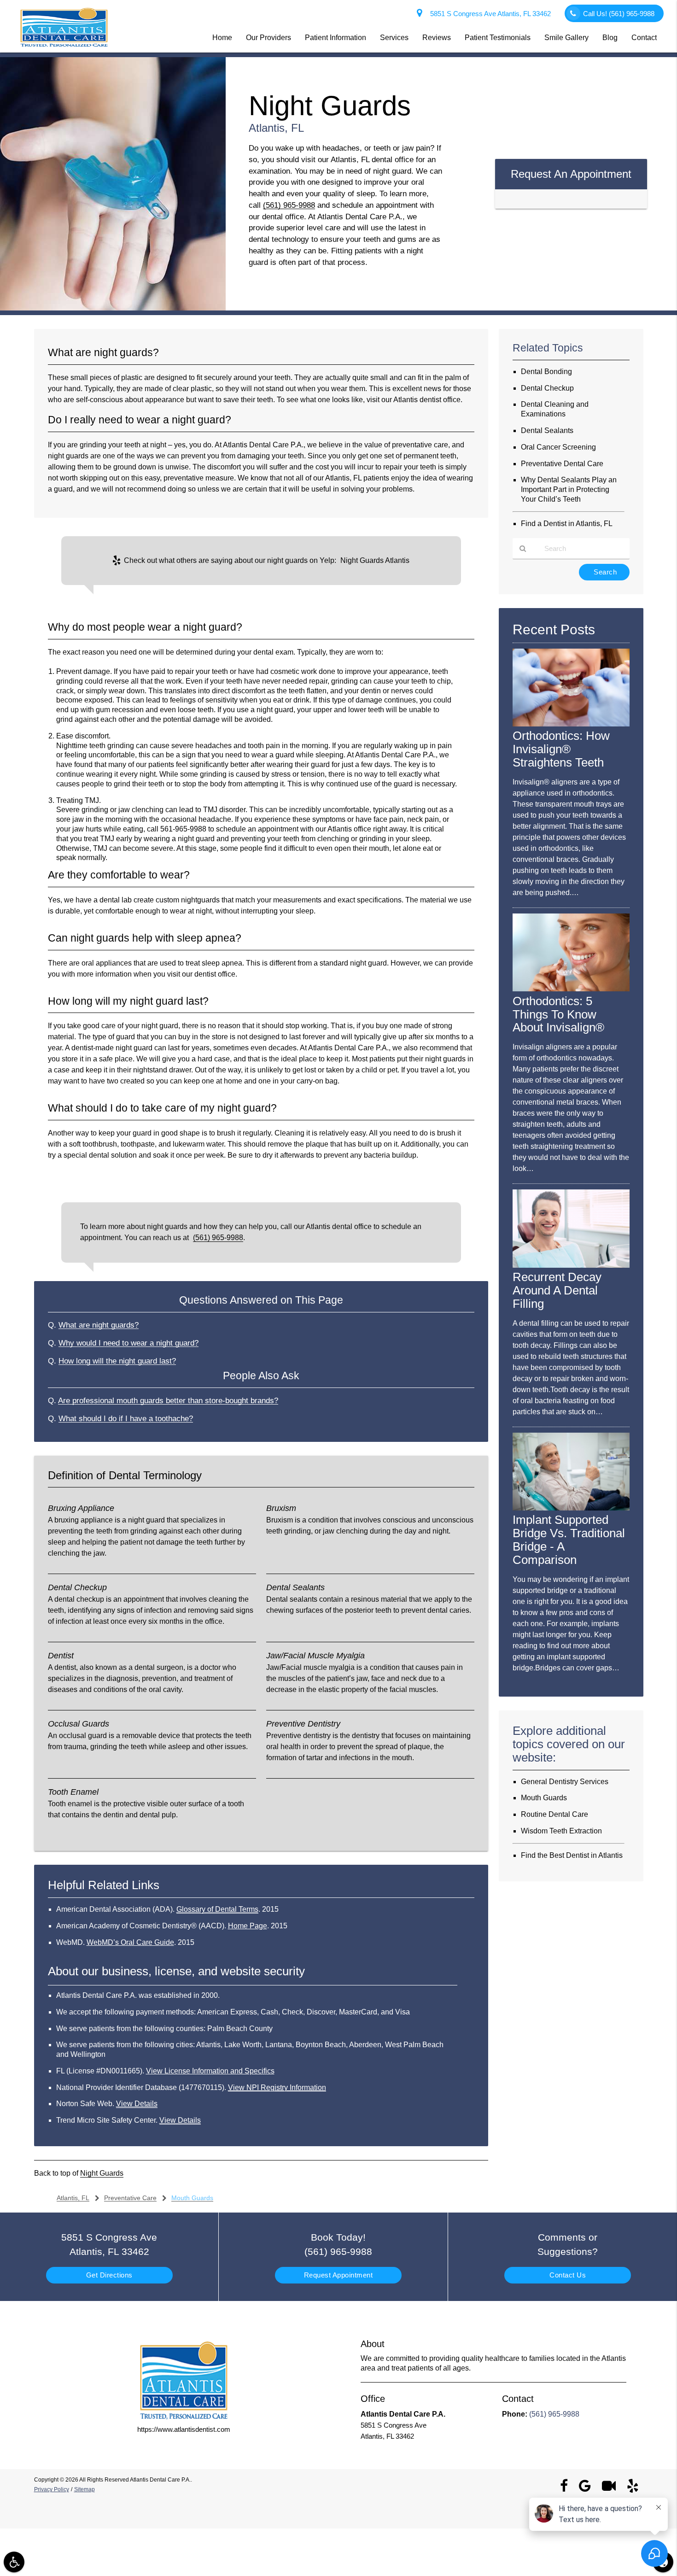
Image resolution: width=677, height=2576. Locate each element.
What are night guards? (99, 1325)
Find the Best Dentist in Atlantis (572, 1855)
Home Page (248, 1926)
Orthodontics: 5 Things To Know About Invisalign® (558, 1014)
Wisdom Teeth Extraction (561, 1831)
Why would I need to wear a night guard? (128, 1343)
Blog (610, 38)
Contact (644, 38)
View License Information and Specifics (210, 2071)
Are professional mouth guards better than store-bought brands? (168, 1400)
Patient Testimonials (498, 38)
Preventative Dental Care (562, 464)
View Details (137, 2104)
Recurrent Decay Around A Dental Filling (557, 1290)
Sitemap (85, 2489)
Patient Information (336, 38)
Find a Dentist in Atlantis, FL (567, 524)
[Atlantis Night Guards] (113, 308)
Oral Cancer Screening (558, 447)
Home (222, 38)
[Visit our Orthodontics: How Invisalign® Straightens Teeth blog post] (571, 724)
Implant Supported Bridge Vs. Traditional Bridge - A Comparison (569, 1540)
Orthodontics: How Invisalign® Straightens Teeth (561, 749)
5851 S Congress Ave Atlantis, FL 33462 (489, 14)
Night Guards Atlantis (375, 560)
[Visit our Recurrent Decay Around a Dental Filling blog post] (571, 1265)
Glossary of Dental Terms (217, 1909)
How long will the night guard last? (117, 1361)
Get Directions (109, 2275)
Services (394, 38)
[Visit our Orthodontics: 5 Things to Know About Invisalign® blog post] (571, 989)
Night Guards (102, 2173)
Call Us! (619, 14)
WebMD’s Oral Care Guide (130, 1942)
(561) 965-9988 (289, 205)
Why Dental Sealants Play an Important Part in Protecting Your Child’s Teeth (569, 489)
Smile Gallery (566, 38)
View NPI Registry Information (277, 2087)
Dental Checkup (547, 388)
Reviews (437, 38)
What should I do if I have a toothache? (126, 1418)
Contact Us (568, 2275)
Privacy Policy (52, 2489)
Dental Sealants (547, 430)
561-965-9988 (183, 829)
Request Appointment (338, 2275)
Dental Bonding (546, 372)
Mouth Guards (544, 1798)
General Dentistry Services (565, 1782)
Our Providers (268, 38)
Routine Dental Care (554, 1814)
